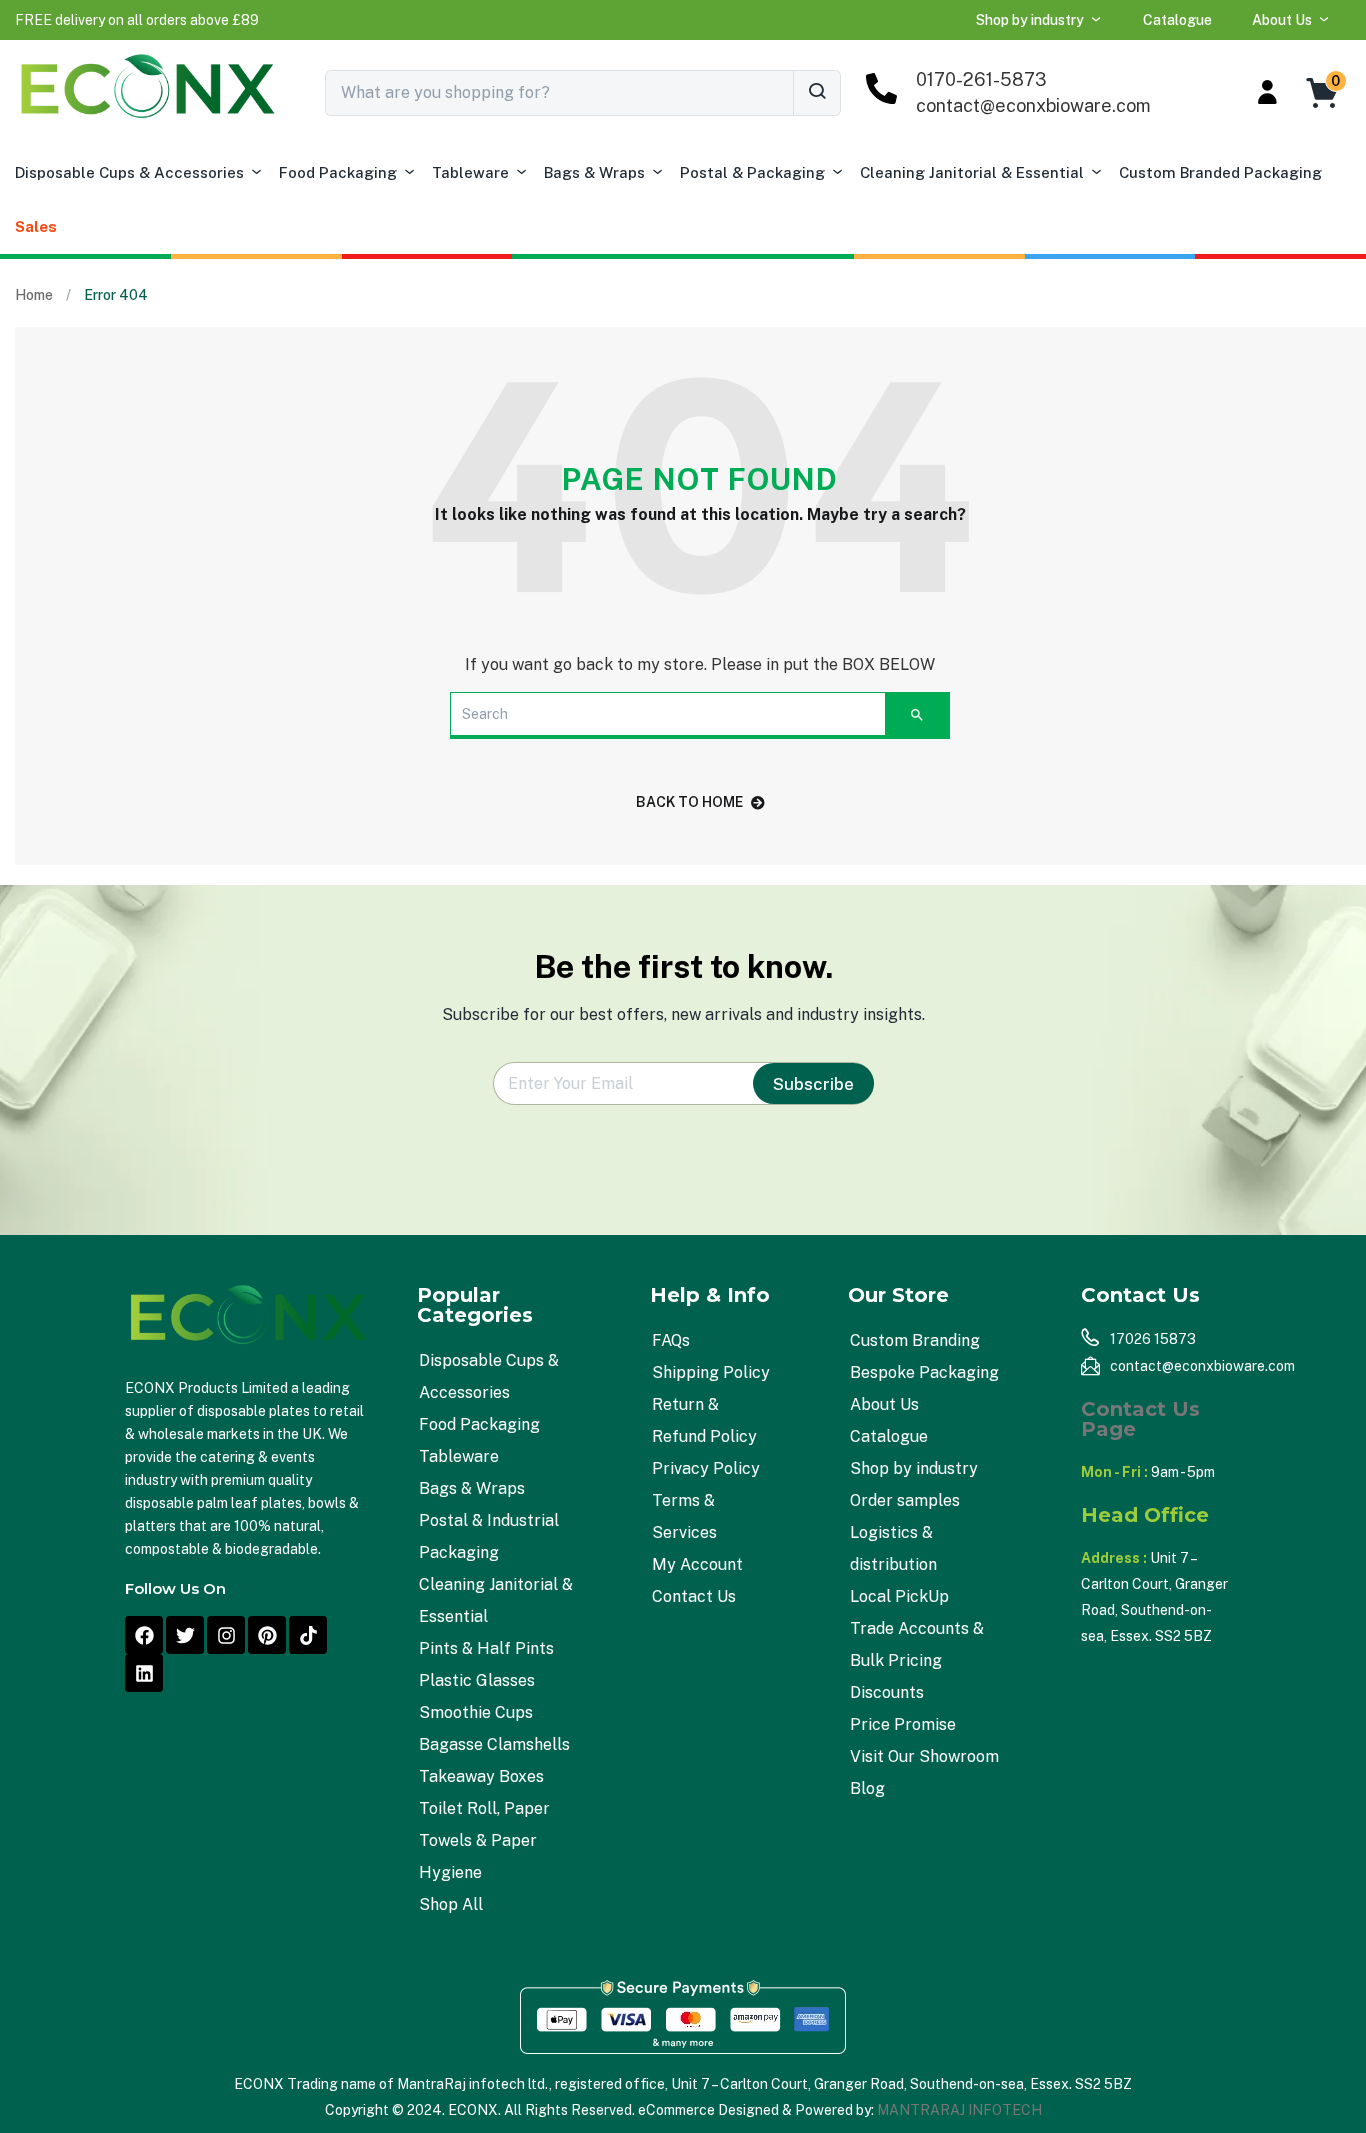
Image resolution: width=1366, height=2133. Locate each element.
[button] (137, 20)
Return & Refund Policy (704, 1420)
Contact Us (694, 1596)
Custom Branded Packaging (1220, 172)
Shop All (451, 1904)
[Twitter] (185, 1635)
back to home (689, 802)
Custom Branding (915, 1340)
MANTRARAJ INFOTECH (959, 2110)
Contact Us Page (1140, 1419)
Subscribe (813, 1084)
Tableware (470, 172)
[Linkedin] (144, 1673)
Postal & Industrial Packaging (489, 1536)
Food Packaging (338, 172)
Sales (36, 226)
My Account (697, 1564)
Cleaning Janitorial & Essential (972, 172)
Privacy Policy (706, 1468)
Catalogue (1177, 20)
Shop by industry (1030, 20)
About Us (1282, 20)
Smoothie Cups (476, 1712)
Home (34, 295)
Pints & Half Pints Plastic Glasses (486, 1664)
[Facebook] (144, 1635)
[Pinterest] (267, 1635)
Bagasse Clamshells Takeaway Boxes (494, 1760)
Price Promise (903, 1724)
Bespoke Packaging (924, 1372)
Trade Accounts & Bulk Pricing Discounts (917, 1660)
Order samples (905, 1500)
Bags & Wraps (594, 172)
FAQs (671, 1340)
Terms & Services (684, 1516)
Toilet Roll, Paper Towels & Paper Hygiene (484, 1840)
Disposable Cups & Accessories (129, 172)
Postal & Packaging (752, 172)
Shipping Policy (711, 1372)
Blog (867, 1788)
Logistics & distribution (893, 1548)
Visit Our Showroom (924, 1756)
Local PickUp (899, 1596)
